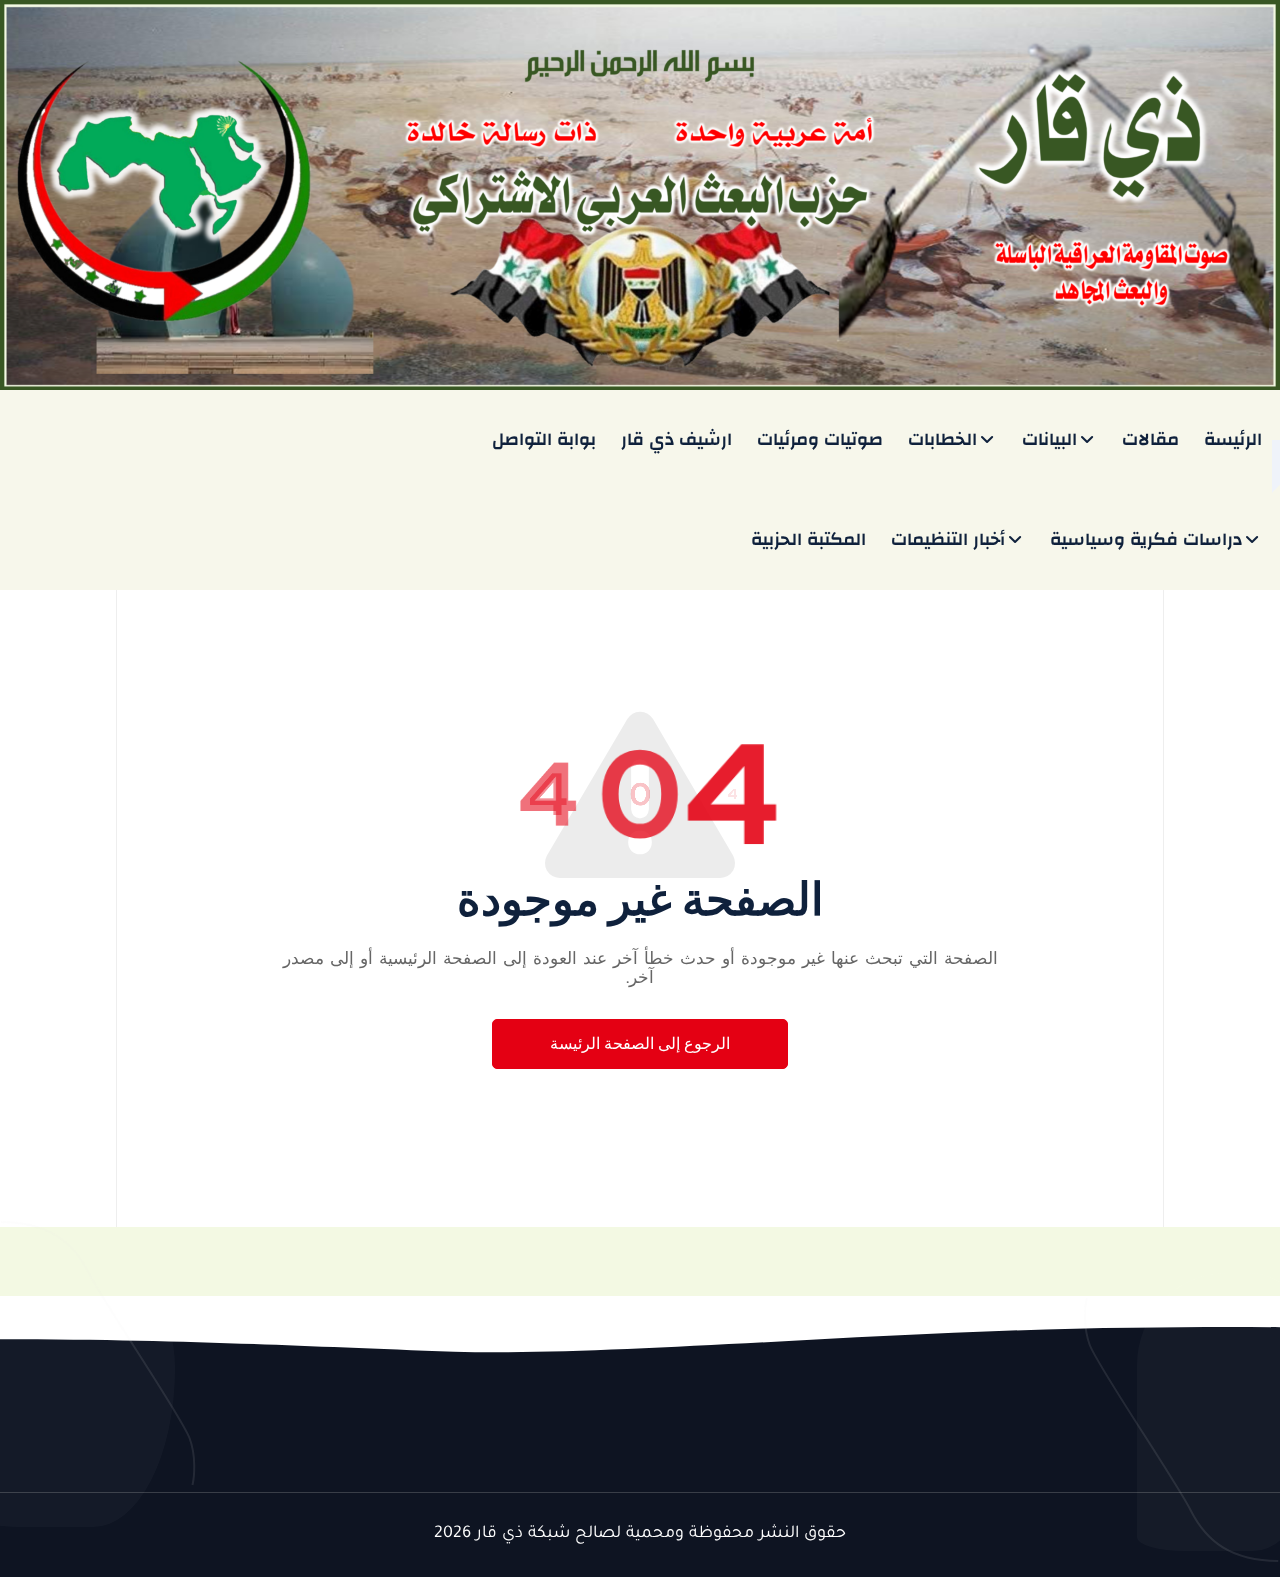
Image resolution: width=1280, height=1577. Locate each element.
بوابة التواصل (544, 439)
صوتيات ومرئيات (820, 439)
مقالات (1150, 439)
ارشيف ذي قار (676, 439)
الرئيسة (1233, 439)
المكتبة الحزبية (808, 539)
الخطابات (942, 439)
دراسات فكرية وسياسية (1146, 539)
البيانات (1049, 439)
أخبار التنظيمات (948, 539)
